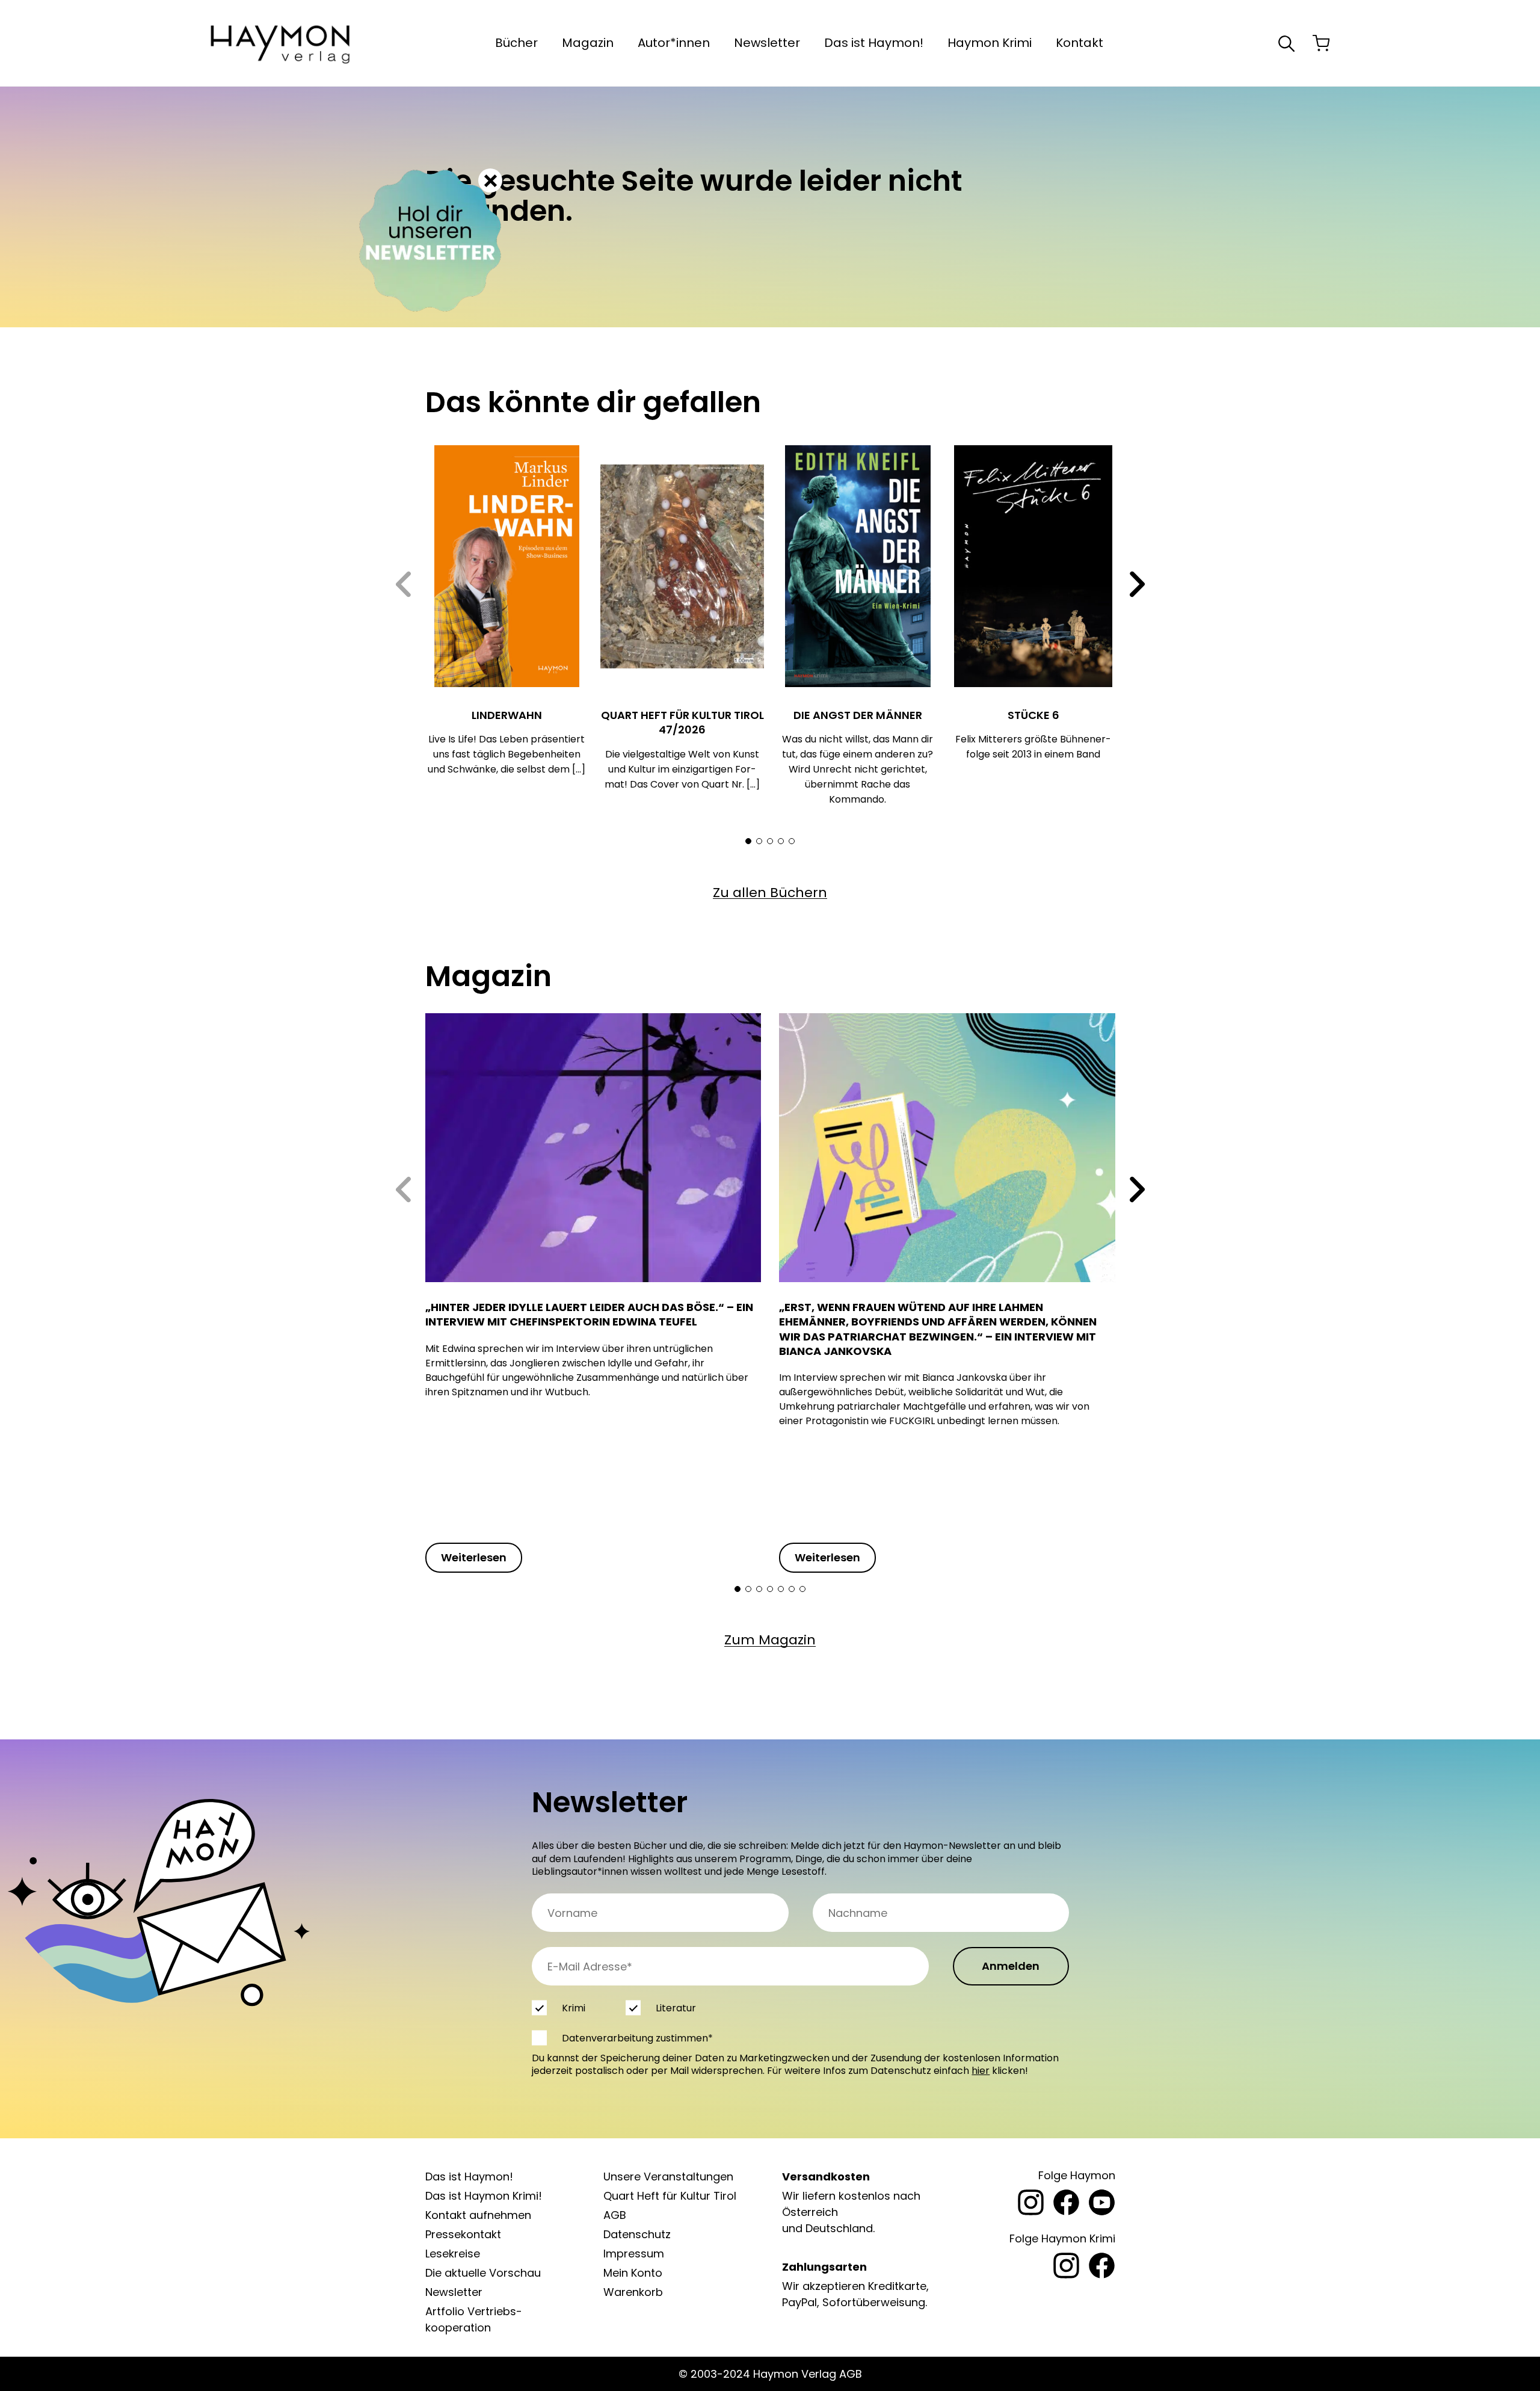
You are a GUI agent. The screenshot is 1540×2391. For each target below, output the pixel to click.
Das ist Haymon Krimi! (484, 2196)
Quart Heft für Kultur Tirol (670, 2196)
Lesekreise (453, 2254)
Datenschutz (637, 2234)
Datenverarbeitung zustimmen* (637, 2038)
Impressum (634, 2254)
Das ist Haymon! (874, 43)
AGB (615, 2215)
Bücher (516, 43)
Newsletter (767, 43)
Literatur (675, 2008)
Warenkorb (633, 2292)
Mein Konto (633, 2273)
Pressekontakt (463, 2234)
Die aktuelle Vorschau (483, 2273)
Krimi (574, 2008)
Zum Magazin (770, 1640)
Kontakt (1080, 43)
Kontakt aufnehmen (478, 2215)
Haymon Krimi (990, 43)
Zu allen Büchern (770, 893)
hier (981, 2071)
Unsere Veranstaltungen (668, 2177)
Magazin (588, 43)
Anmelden (1011, 1966)
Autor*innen (674, 43)
